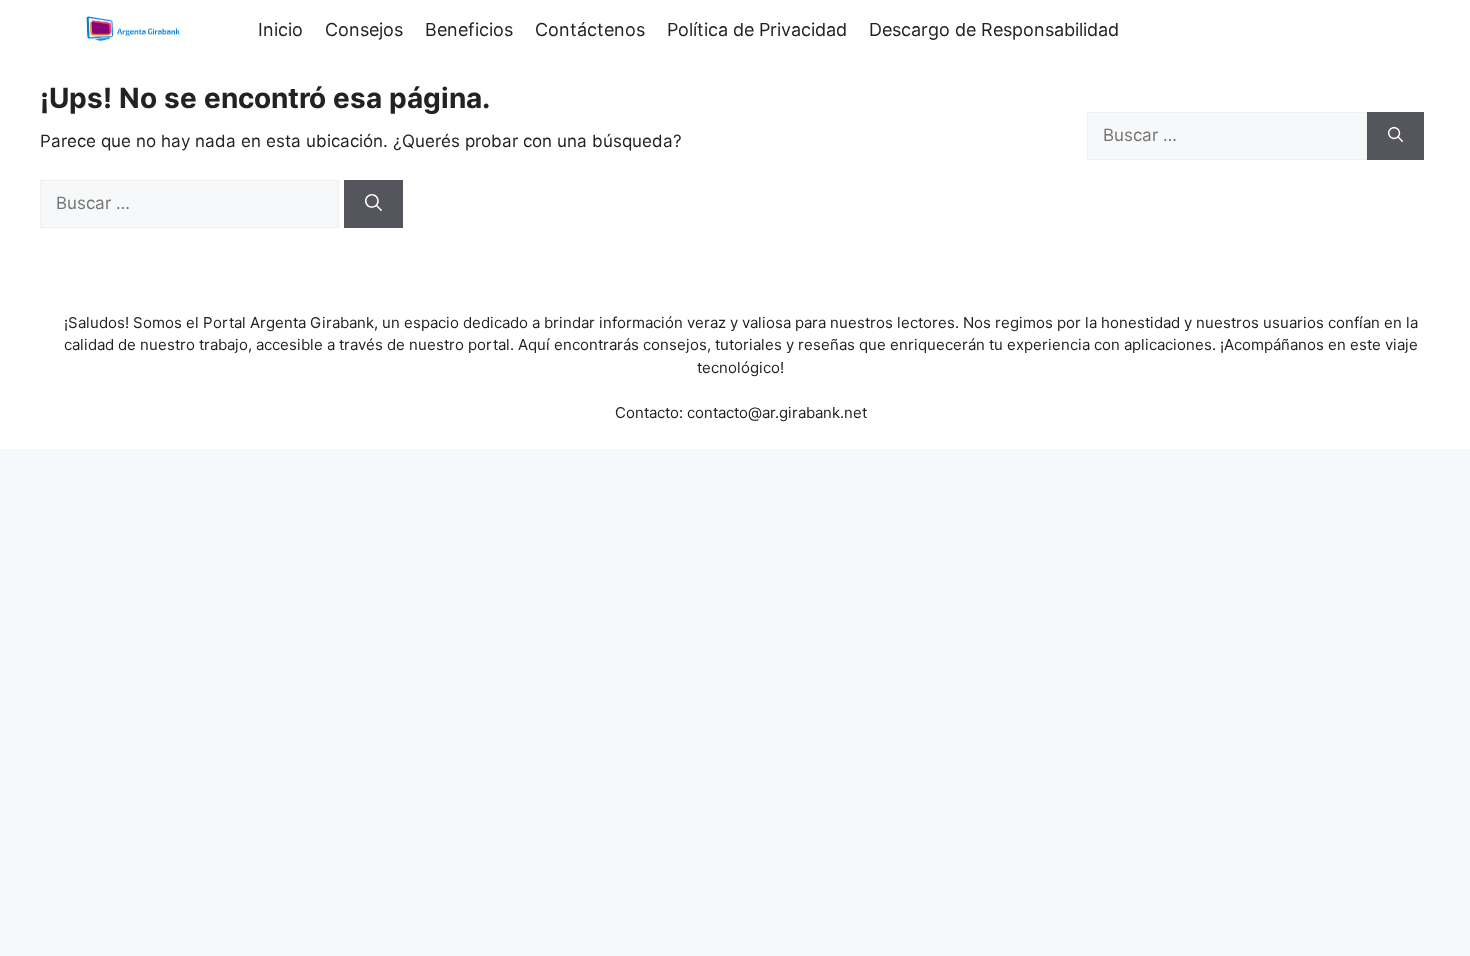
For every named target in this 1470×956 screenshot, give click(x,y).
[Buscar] (373, 204)
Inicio (280, 29)
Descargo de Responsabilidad (994, 29)
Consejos (364, 29)
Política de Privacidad (757, 29)
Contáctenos (590, 29)
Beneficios (469, 29)
